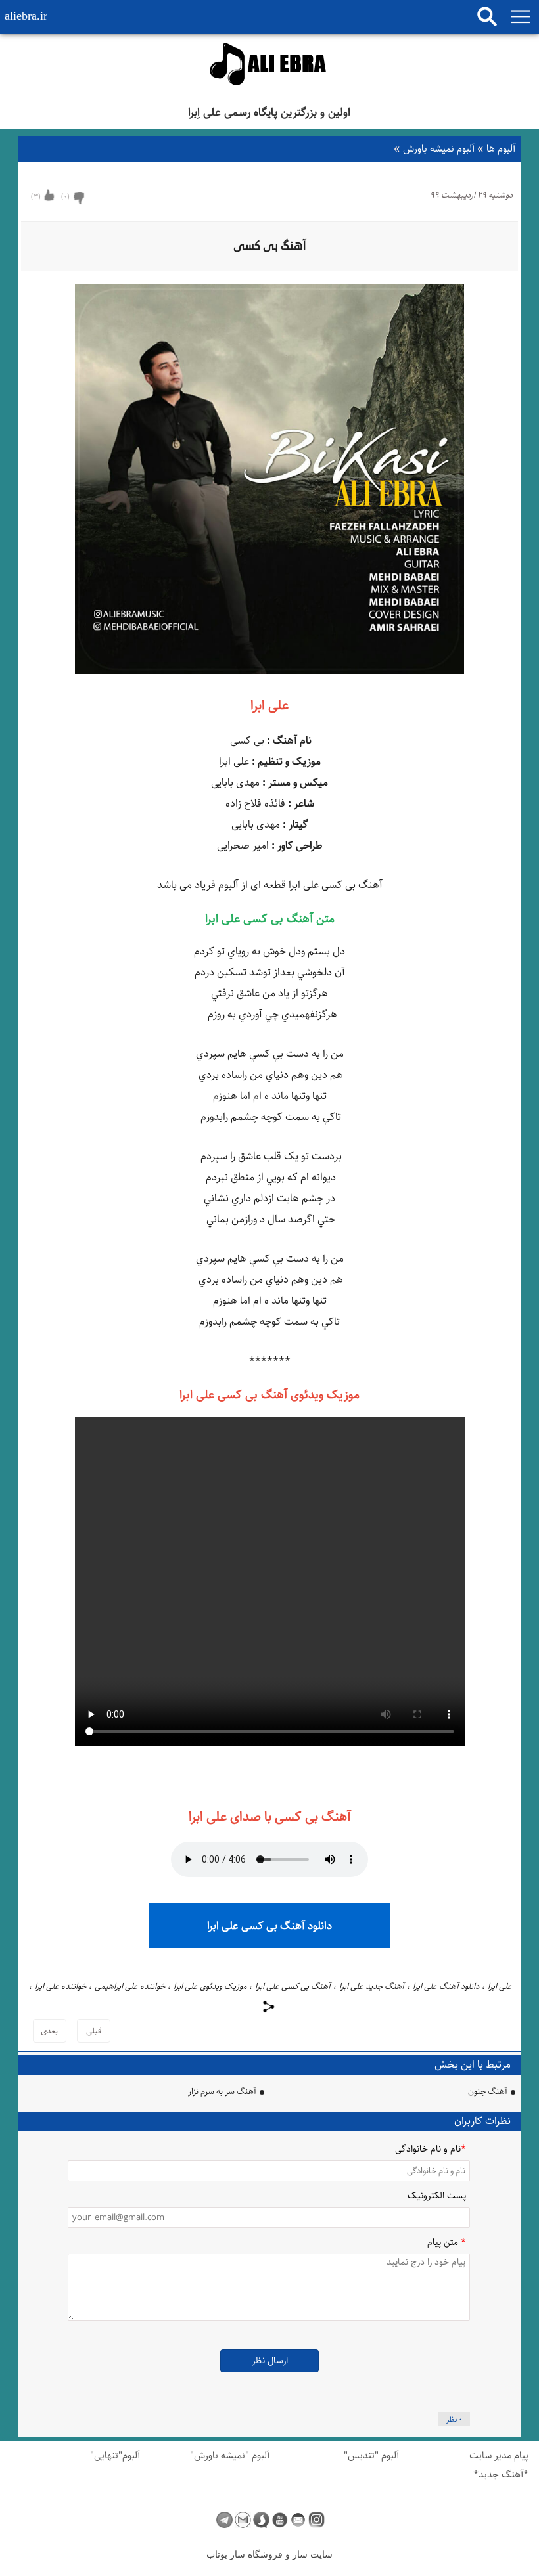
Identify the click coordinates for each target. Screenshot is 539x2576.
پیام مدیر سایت (499, 2455)
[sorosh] (261, 2520)
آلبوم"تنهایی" (115, 2455)
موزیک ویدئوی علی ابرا (210, 1986)
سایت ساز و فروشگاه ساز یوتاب (269, 2555)
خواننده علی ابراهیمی (130, 1986)
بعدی (49, 2031)
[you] (280, 2520)
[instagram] (316, 2520)
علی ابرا (500, 1986)
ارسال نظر (270, 2361)
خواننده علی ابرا (60, 1986)
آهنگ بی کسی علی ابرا (293, 1986)
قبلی (94, 2031)
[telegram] (224, 2520)
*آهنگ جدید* (501, 2475)
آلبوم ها (496, 149)
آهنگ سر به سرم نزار (222, 2091)
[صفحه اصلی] (269, 66)
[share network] (269, 2007)
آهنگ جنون (488, 2091)
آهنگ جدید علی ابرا (372, 1986)
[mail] (298, 2520)
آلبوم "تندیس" (371, 2455)
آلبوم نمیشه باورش (435, 149)
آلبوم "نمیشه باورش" (230, 2455)
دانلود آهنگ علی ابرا (446, 1986)
